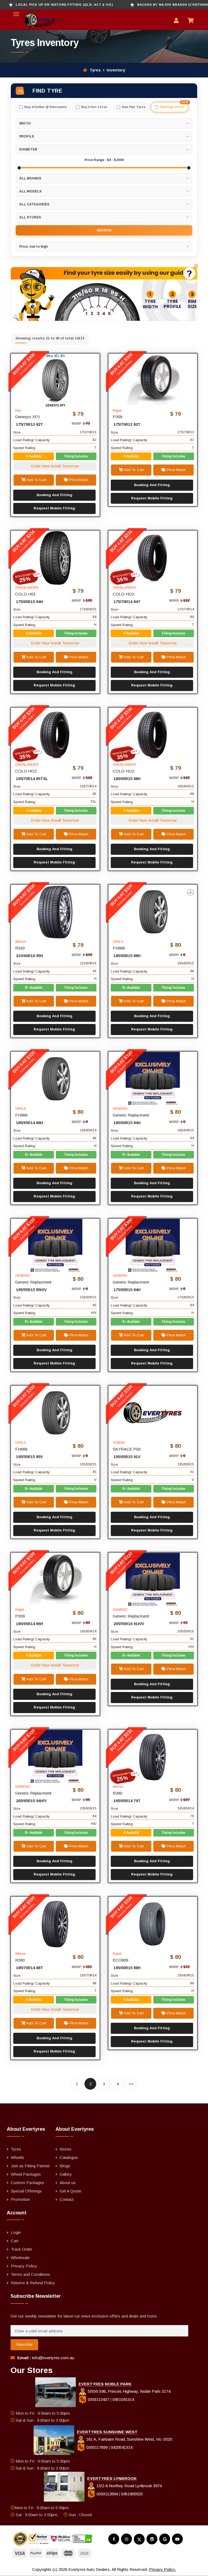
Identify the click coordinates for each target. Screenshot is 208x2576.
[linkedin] (152, 2539)
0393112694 (107, 2494)
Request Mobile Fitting (54, 508)
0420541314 (122, 2447)
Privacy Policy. (162, 2569)
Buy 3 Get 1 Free (94, 107)
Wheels (17, 2157)
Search (104, 230)
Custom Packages (27, 2183)
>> (131, 2084)
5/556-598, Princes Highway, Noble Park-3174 (129, 2391)
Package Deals (174, 105)
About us (68, 2183)
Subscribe (24, 2344)
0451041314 (123, 2399)
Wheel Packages (26, 2174)
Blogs (65, 2166)
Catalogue (69, 2157)
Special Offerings (26, 2191)
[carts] (192, 21)
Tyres (95, 70)
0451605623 (132, 2494)
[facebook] (114, 2539)
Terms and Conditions (30, 2274)
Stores (66, 2149)
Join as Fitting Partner (30, 2166)
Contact (67, 2199)
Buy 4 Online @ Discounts (46, 107)
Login (16, 2232)
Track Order (22, 2249)
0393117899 (97, 2447)
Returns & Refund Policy (33, 2283)
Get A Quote (70, 2191)
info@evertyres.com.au (53, 2358)
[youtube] (177, 2539)
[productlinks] (55, 380)
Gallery (66, 2174)
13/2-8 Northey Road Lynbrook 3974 (129, 2486)
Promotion (20, 2199)
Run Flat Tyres (134, 107)
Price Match (78, 480)
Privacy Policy (24, 2266)
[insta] (126, 2539)
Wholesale (20, 2258)
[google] (165, 2539)
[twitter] (139, 2539)
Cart (15, 2241)
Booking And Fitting (54, 495)
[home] (38, 20)
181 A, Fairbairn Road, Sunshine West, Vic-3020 (129, 2439)
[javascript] (198, 266)
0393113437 (98, 2399)
